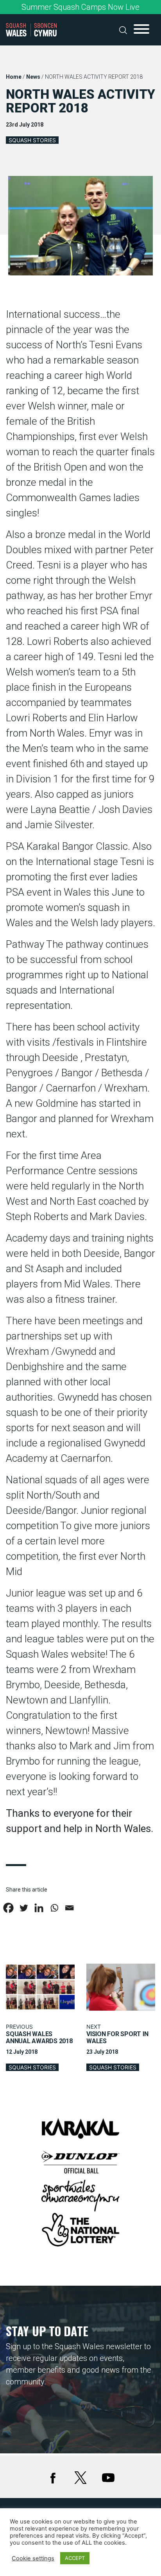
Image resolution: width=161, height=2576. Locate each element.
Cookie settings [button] (33, 2558)
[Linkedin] (39, 1908)
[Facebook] (8, 1908)
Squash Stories (32, 140)
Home (14, 77)
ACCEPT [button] (75, 2558)
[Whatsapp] (54, 1908)
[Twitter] (24, 1908)
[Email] (69, 1908)
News (33, 77)
